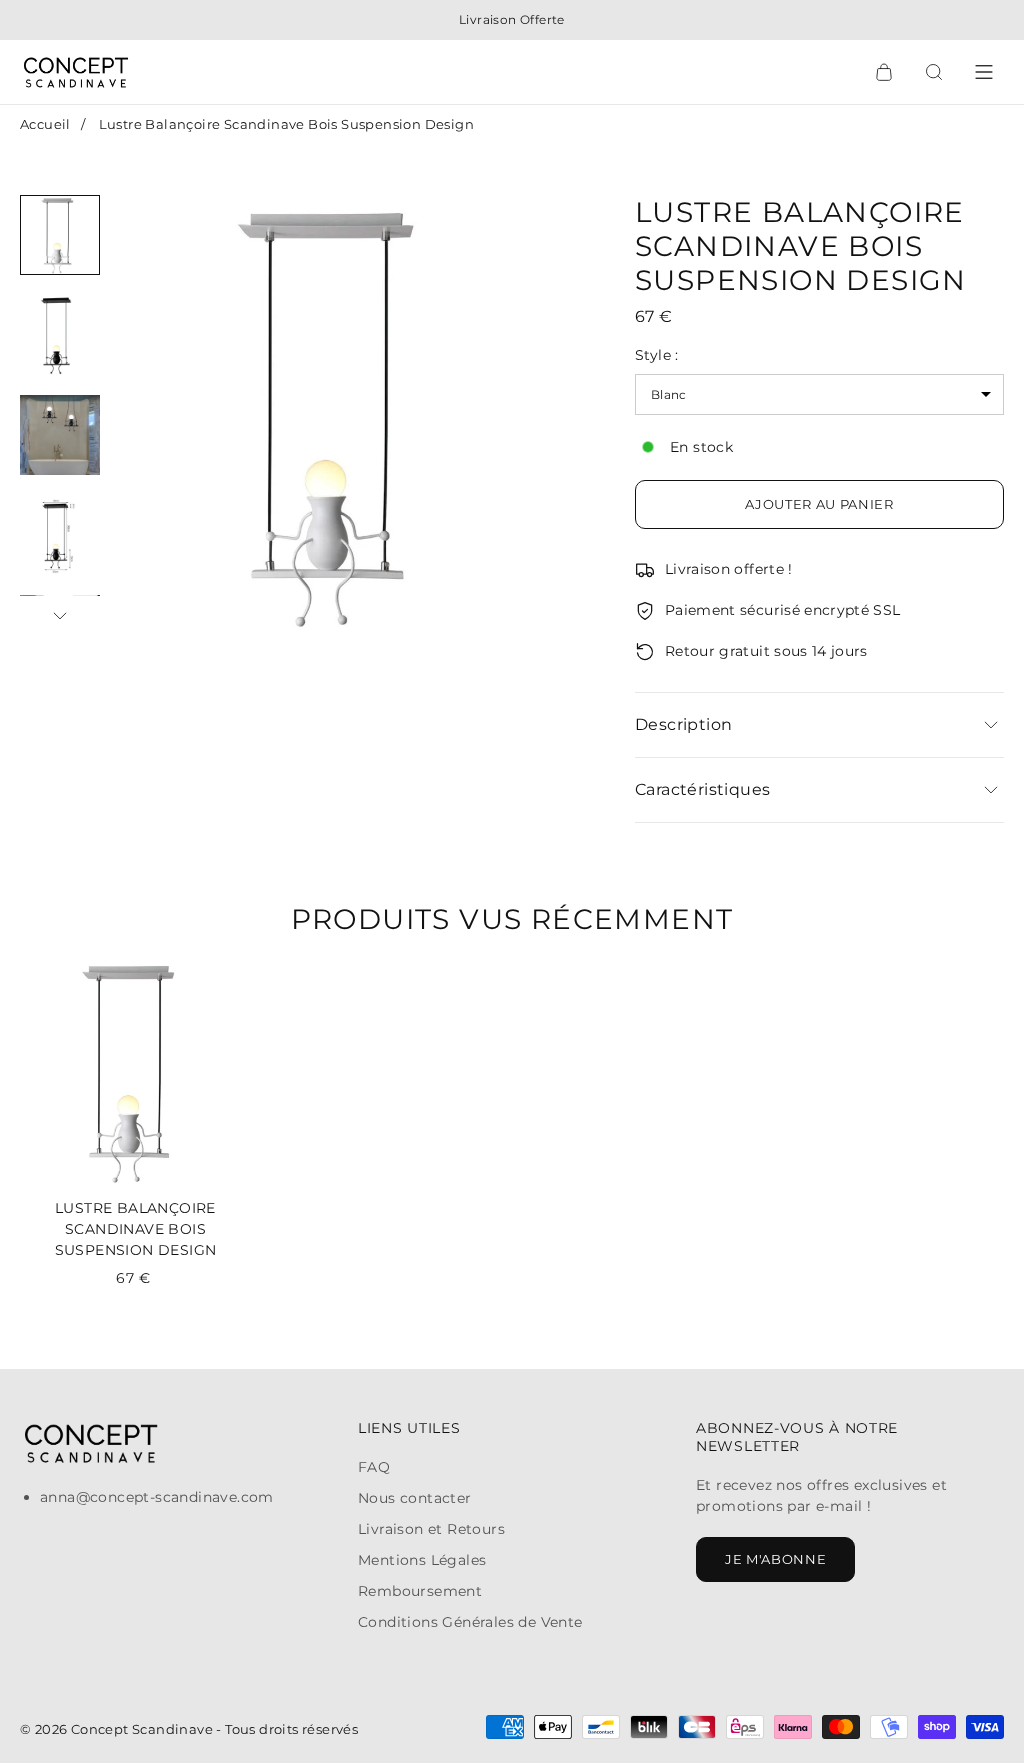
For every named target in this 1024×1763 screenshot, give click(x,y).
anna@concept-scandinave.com (157, 1497)
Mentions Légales (422, 1560)
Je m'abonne (775, 1559)
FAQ (374, 1467)
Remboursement (420, 1591)
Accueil (45, 124)
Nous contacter (415, 1498)
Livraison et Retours (431, 1529)
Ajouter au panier (819, 504)
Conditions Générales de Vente (470, 1622)
